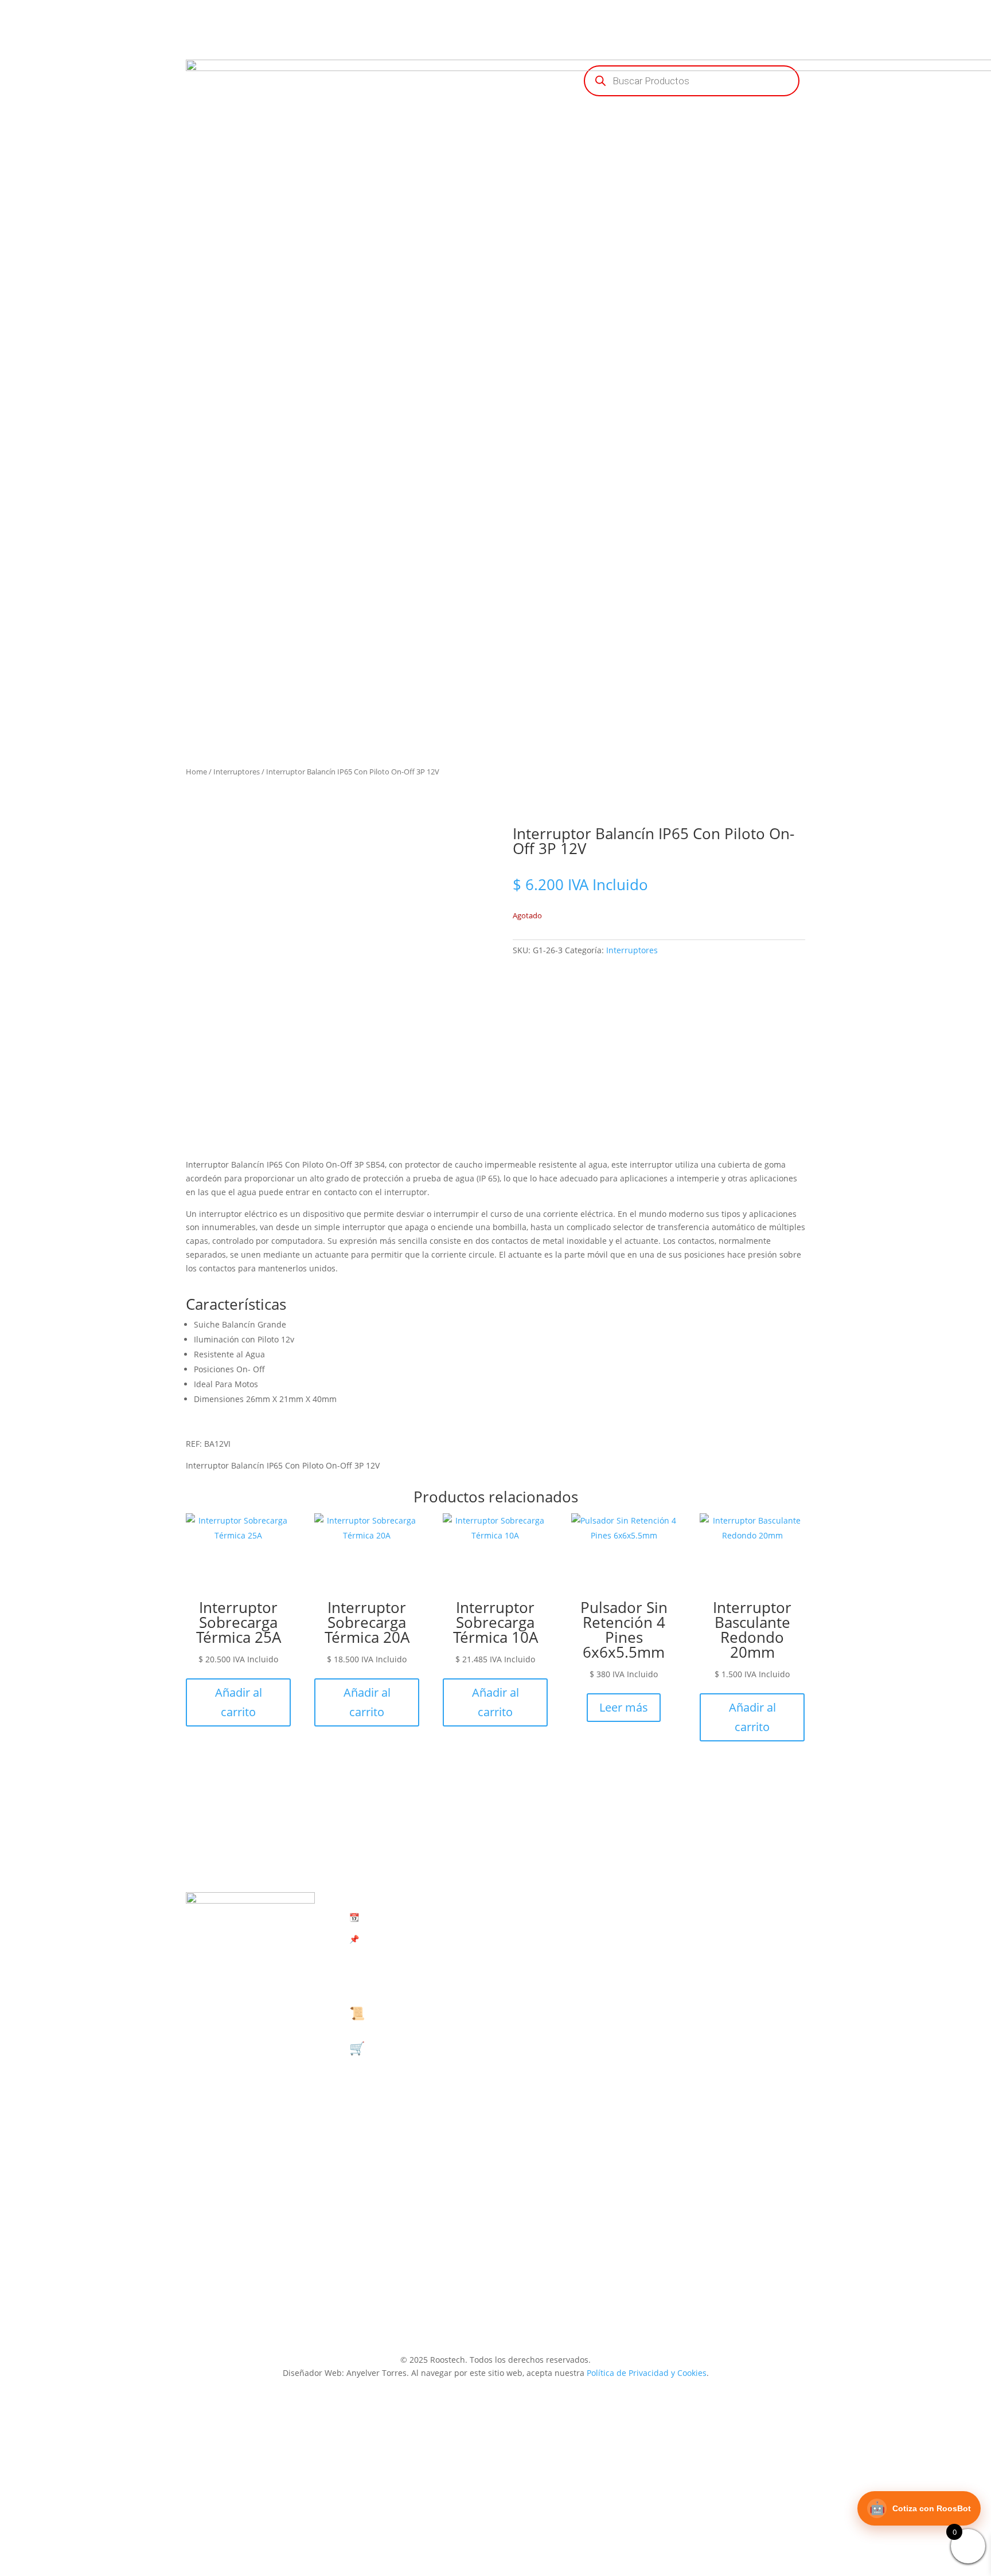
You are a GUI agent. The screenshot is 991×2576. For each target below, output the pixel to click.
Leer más (624, 1707)
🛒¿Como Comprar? (407, 2048)
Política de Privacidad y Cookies (647, 2373)
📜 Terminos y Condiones (424, 2013)
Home (196, 772)
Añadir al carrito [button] (239, 1702)
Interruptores (237, 772)
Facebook (740, 2043)
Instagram (741, 2223)
